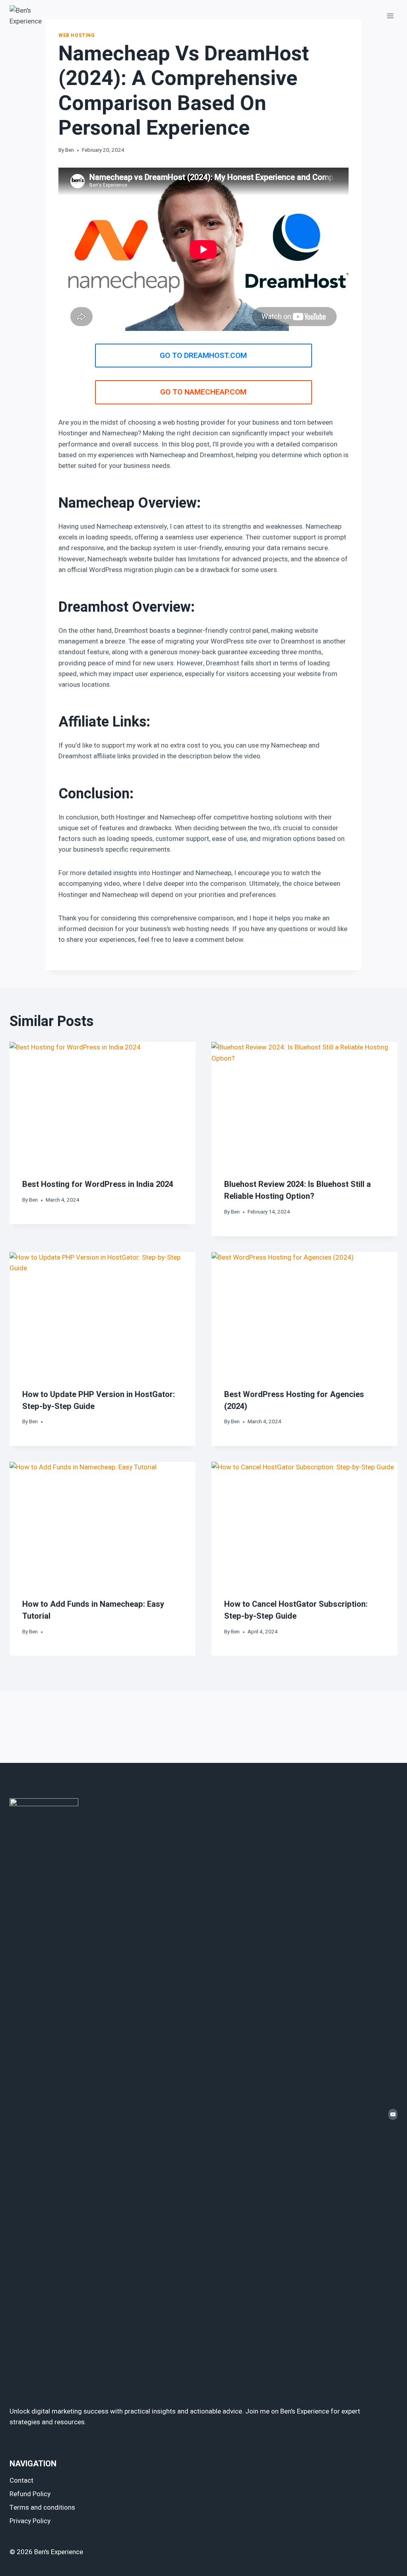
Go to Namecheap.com (203, 392)
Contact (21, 2480)
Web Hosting (77, 36)
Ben (70, 150)
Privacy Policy (30, 2521)
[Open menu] (390, 16)
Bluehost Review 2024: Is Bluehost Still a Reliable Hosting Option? (297, 1190)
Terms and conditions (42, 2507)
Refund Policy (30, 2494)
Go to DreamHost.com (203, 356)
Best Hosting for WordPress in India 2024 (98, 1184)
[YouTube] (393, 2114)
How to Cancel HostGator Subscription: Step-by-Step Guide (296, 1610)
